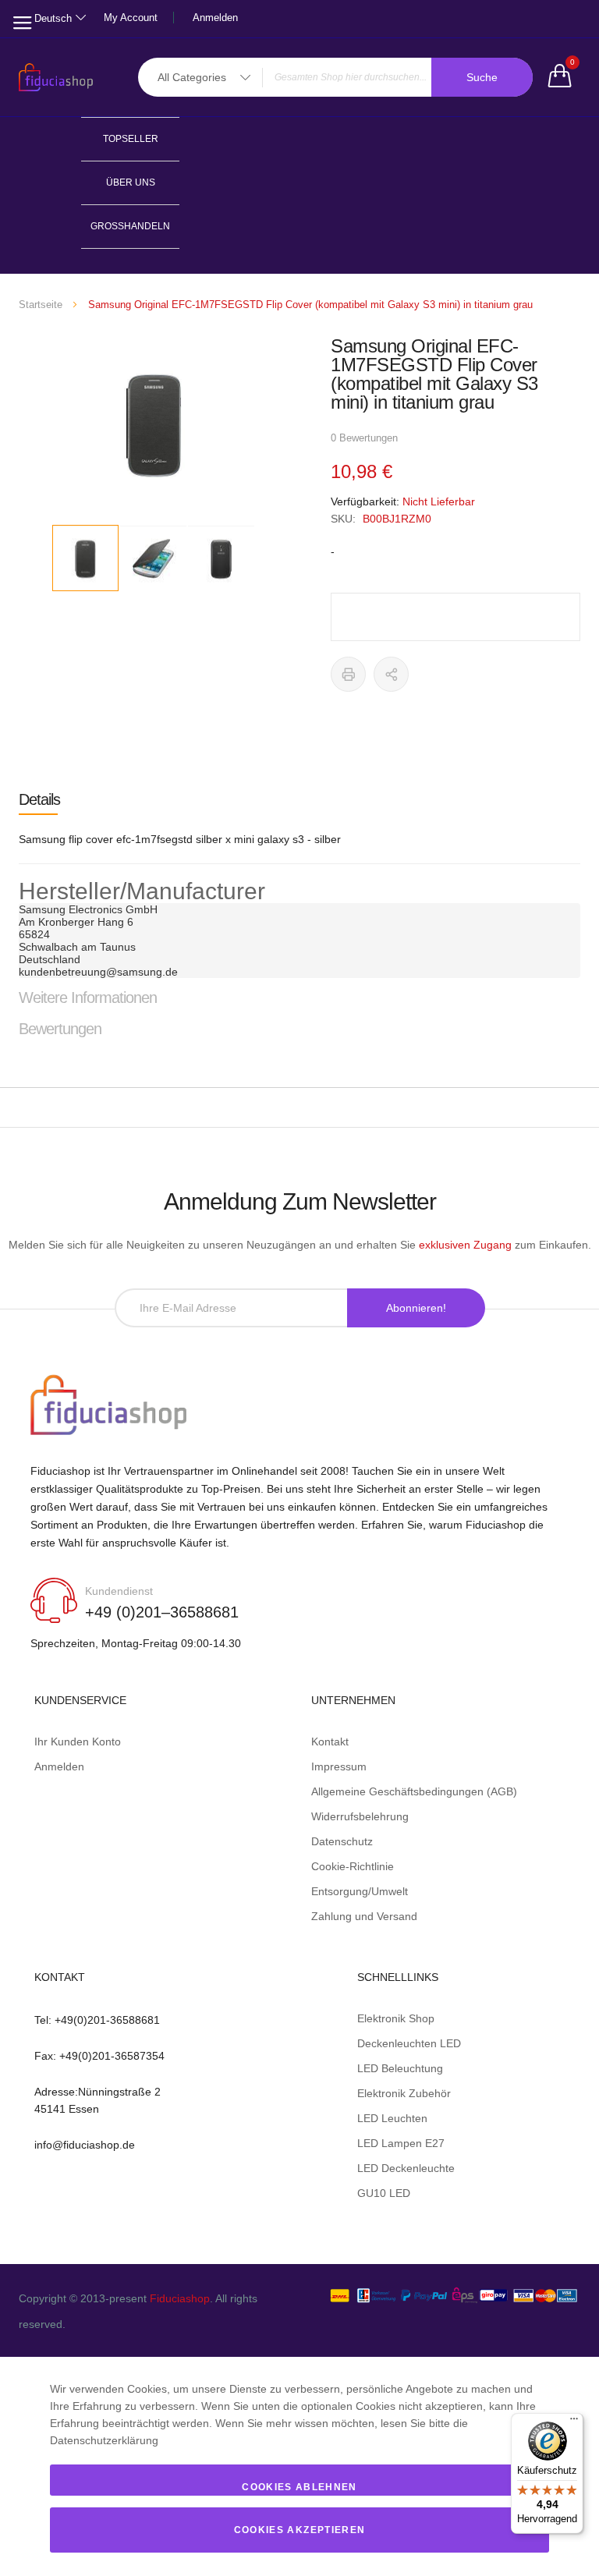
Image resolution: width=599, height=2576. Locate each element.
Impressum (339, 1766)
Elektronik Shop (396, 2018)
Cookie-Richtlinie (353, 1866)
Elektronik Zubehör (404, 2093)
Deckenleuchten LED (409, 2043)
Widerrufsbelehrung (360, 1816)
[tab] (299, 799)
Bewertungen (60, 1029)
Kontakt (330, 1742)
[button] (154, 559)
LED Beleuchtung (400, 2068)
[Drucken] (348, 674)
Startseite (41, 305)
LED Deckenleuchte (406, 2168)
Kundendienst (119, 1591)
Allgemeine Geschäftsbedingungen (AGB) (414, 1791)
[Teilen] (391, 674)
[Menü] (574, 2422)
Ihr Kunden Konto (78, 1742)
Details (39, 799)
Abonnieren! (416, 1308)
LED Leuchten (392, 2118)
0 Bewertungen (364, 438)
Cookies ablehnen (299, 2487)
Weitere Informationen (88, 997)
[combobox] (335, 77)
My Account (131, 18)
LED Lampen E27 (401, 2143)
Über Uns (131, 182)
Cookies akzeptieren (300, 2530)
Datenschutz (342, 1841)
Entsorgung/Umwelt (360, 1891)
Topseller (131, 139)
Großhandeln (130, 226)
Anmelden (215, 18)
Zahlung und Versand (364, 1916)
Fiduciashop (180, 2298)
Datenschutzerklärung (104, 2440)
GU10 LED (384, 2193)
